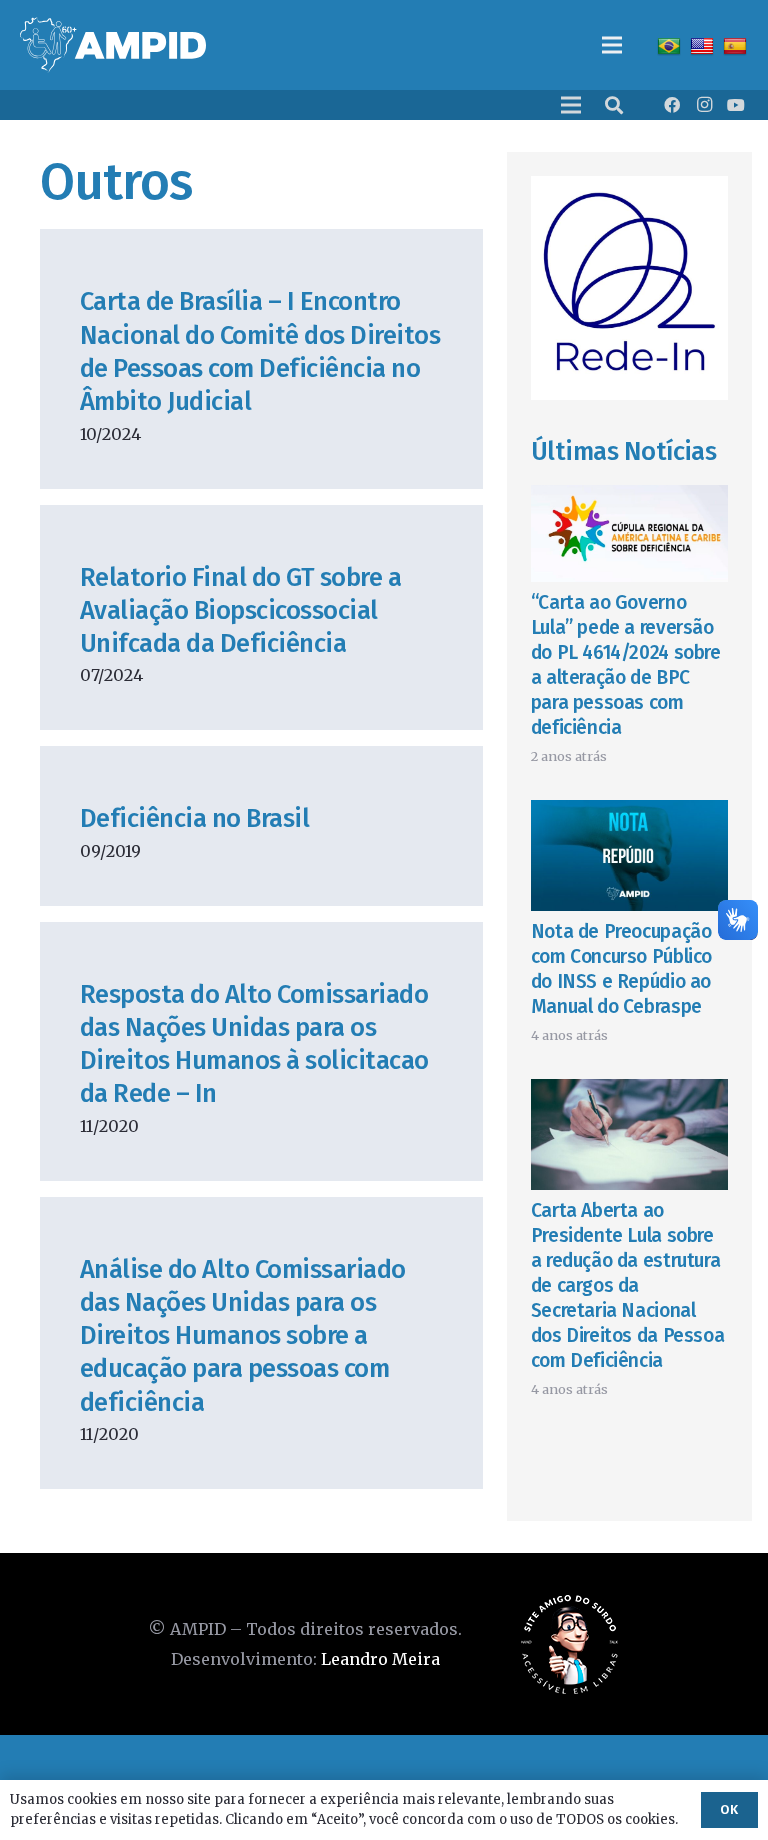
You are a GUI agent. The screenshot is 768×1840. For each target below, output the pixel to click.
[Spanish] (737, 45)
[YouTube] (736, 105)
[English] (704, 45)
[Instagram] (704, 105)
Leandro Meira (380, 1659)
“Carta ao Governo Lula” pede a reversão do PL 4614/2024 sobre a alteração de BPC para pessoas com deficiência (626, 665)
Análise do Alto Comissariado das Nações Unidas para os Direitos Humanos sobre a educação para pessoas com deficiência (243, 1336)
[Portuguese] (671, 45)
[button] (614, 105)
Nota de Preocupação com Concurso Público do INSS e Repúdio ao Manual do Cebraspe (621, 969)
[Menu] (612, 45)
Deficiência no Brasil (194, 818)
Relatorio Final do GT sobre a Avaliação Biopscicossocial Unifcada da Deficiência (240, 611)
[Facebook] (672, 105)
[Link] (113, 45)
